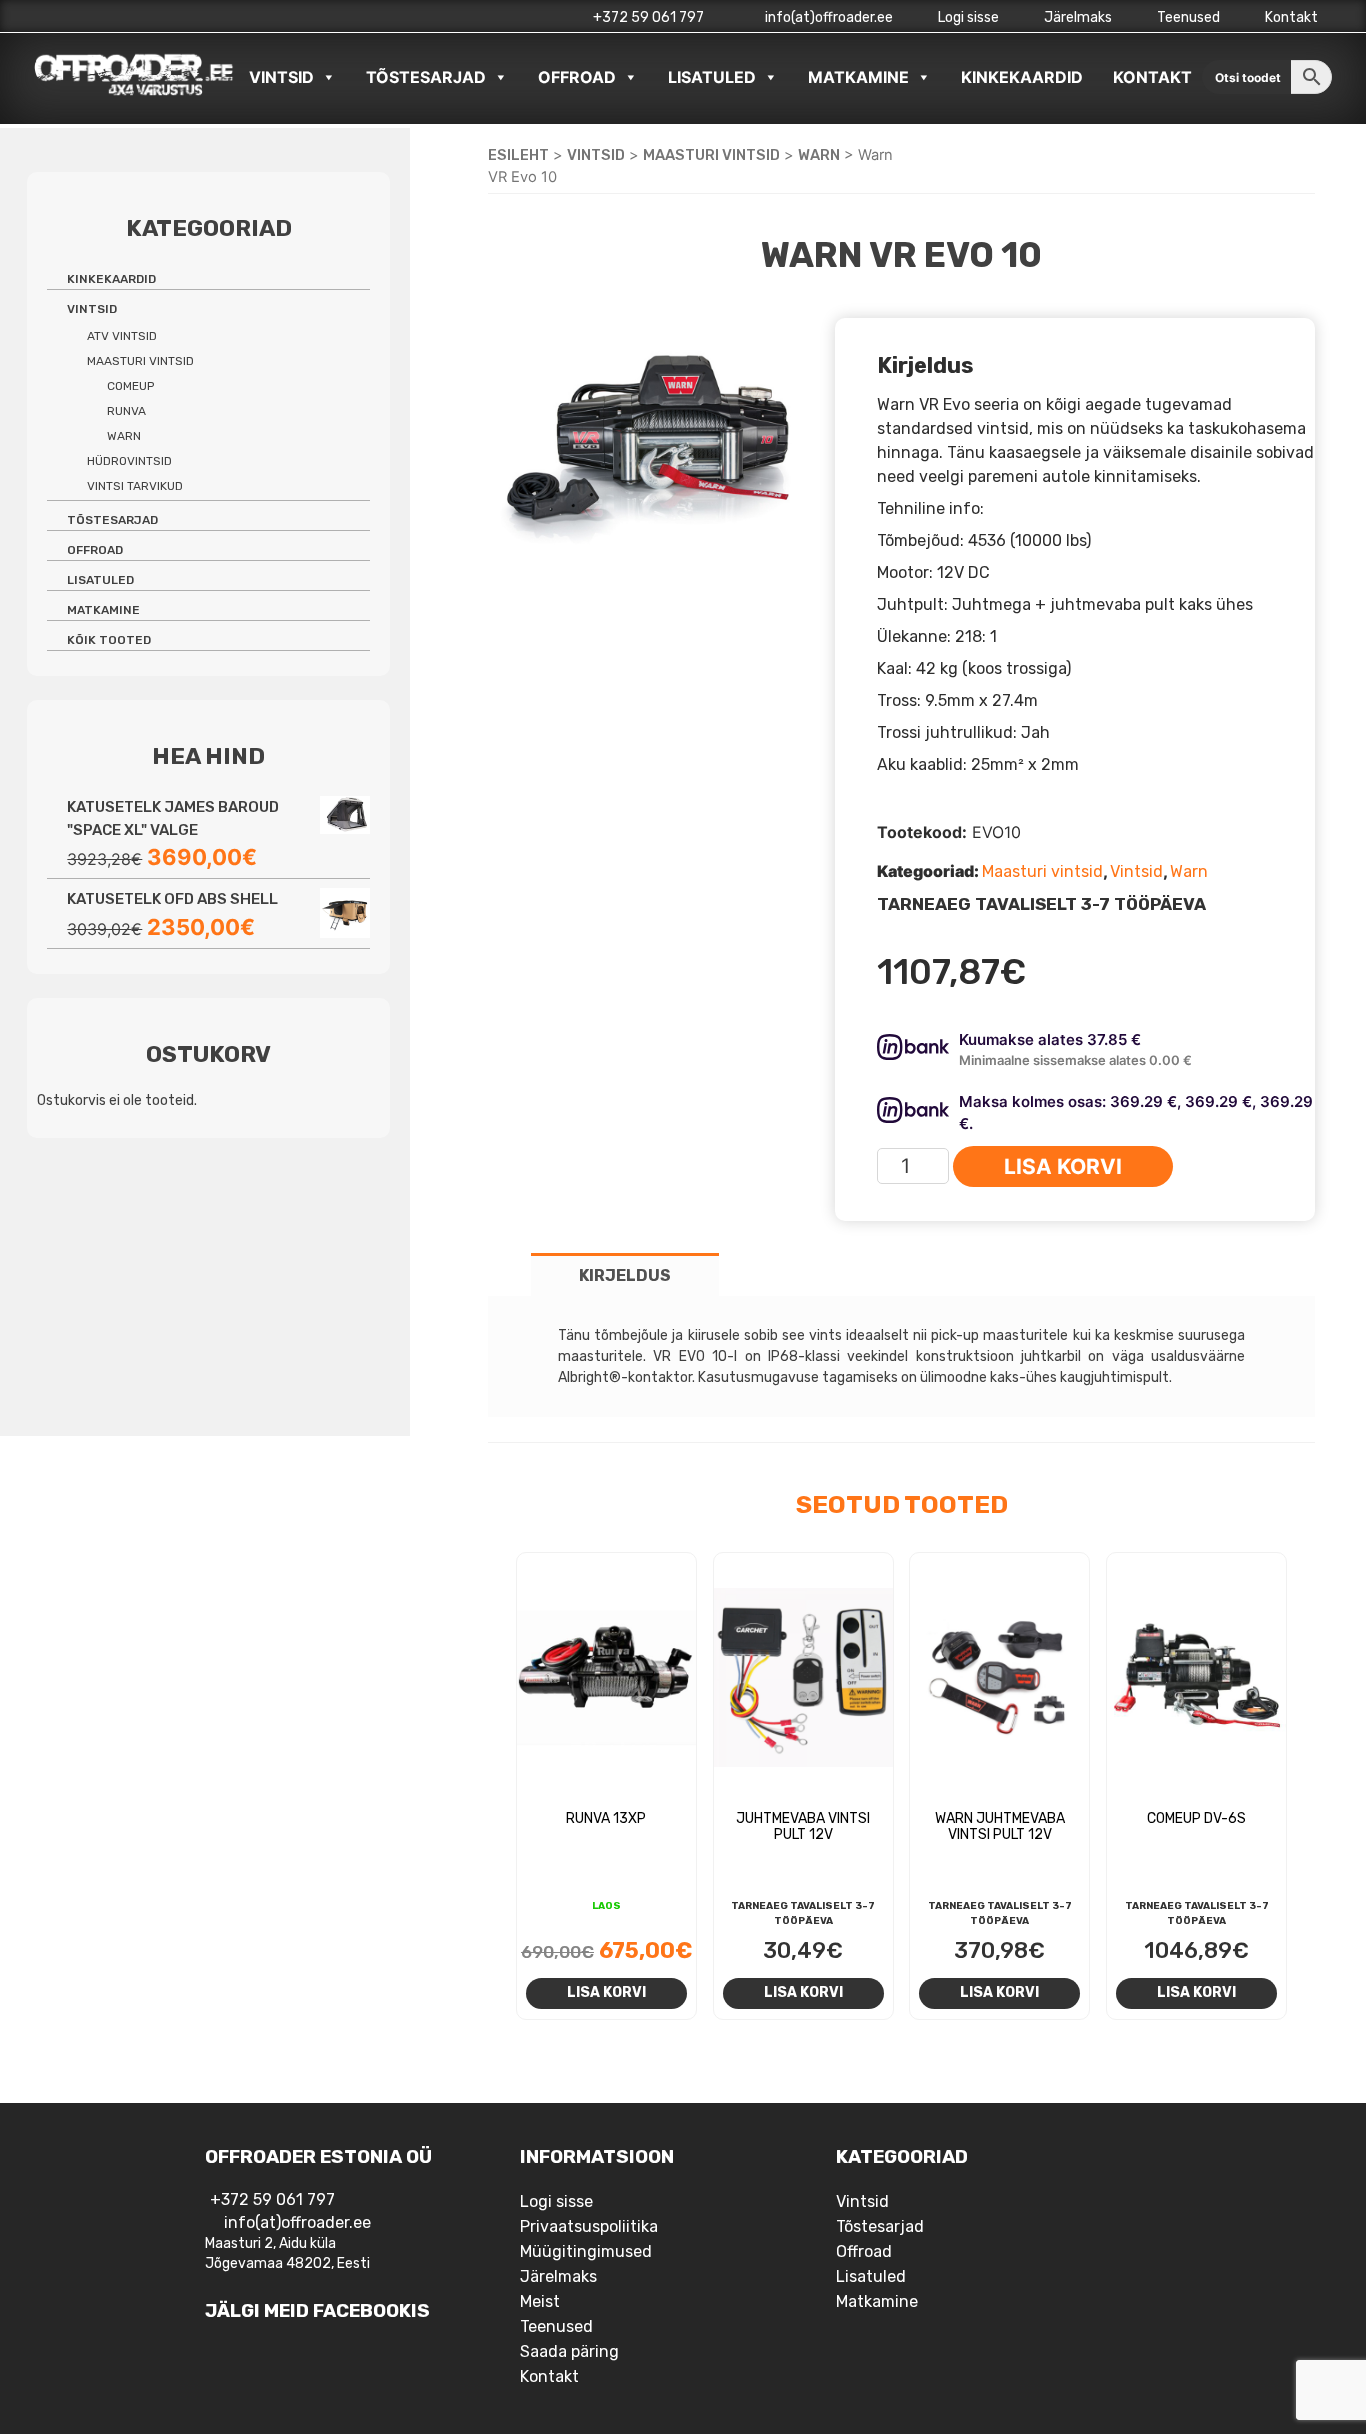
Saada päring (569, 2351)
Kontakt (1291, 17)
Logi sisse (968, 17)
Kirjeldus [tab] (625, 1275)
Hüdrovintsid (129, 461)
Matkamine (858, 77)
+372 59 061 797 (648, 17)
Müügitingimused (586, 2251)
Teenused (1188, 17)
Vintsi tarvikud (135, 486)
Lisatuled (712, 77)
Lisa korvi (1063, 1166)
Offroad (577, 77)
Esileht (518, 155)
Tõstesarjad (426, 77)
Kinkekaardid (1022, 77)
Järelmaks (1078, 17)
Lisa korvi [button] (606, 1992)
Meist (540, 2301)
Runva (126, 411)
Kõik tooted (109, 640)
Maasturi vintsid (711, 155)
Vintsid (281, 77)
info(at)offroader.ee (827, 17)
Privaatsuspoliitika (589, 2226)
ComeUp (130, 386)
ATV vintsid (122, 336)
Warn (819, 155)
